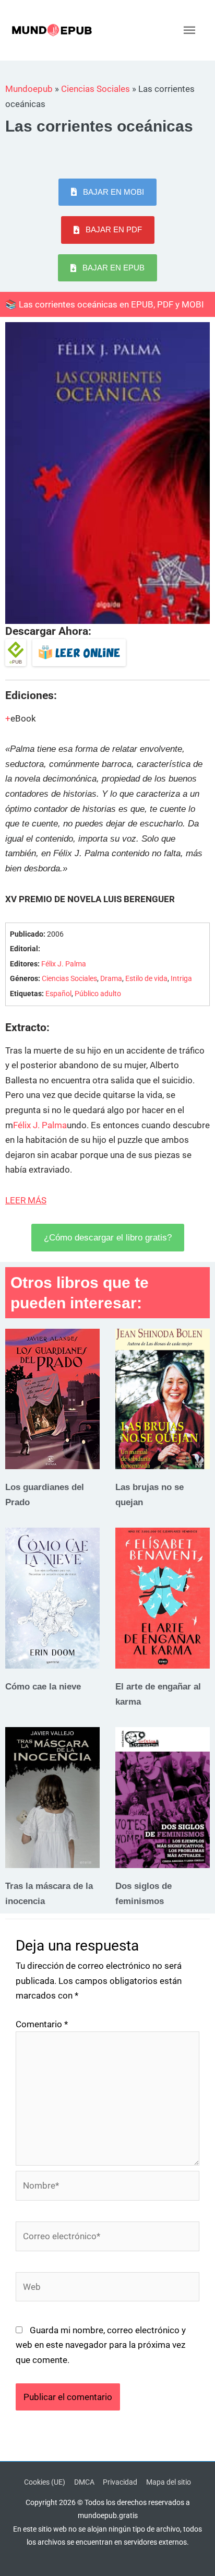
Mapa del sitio (169, 2482)
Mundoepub (29, 89)
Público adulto (98, 994)
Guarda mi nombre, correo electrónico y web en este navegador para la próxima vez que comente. (101, 2345)
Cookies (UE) (45, 2482)
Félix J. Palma (64, 964)
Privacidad (120, 2482)
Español (58, 994)
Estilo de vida (146, 979)
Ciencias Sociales (95, 89)
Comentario (42, 2024)
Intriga (181, 979)
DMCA (84, 2482)
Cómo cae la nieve (43, 1686)
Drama (111, 979)
